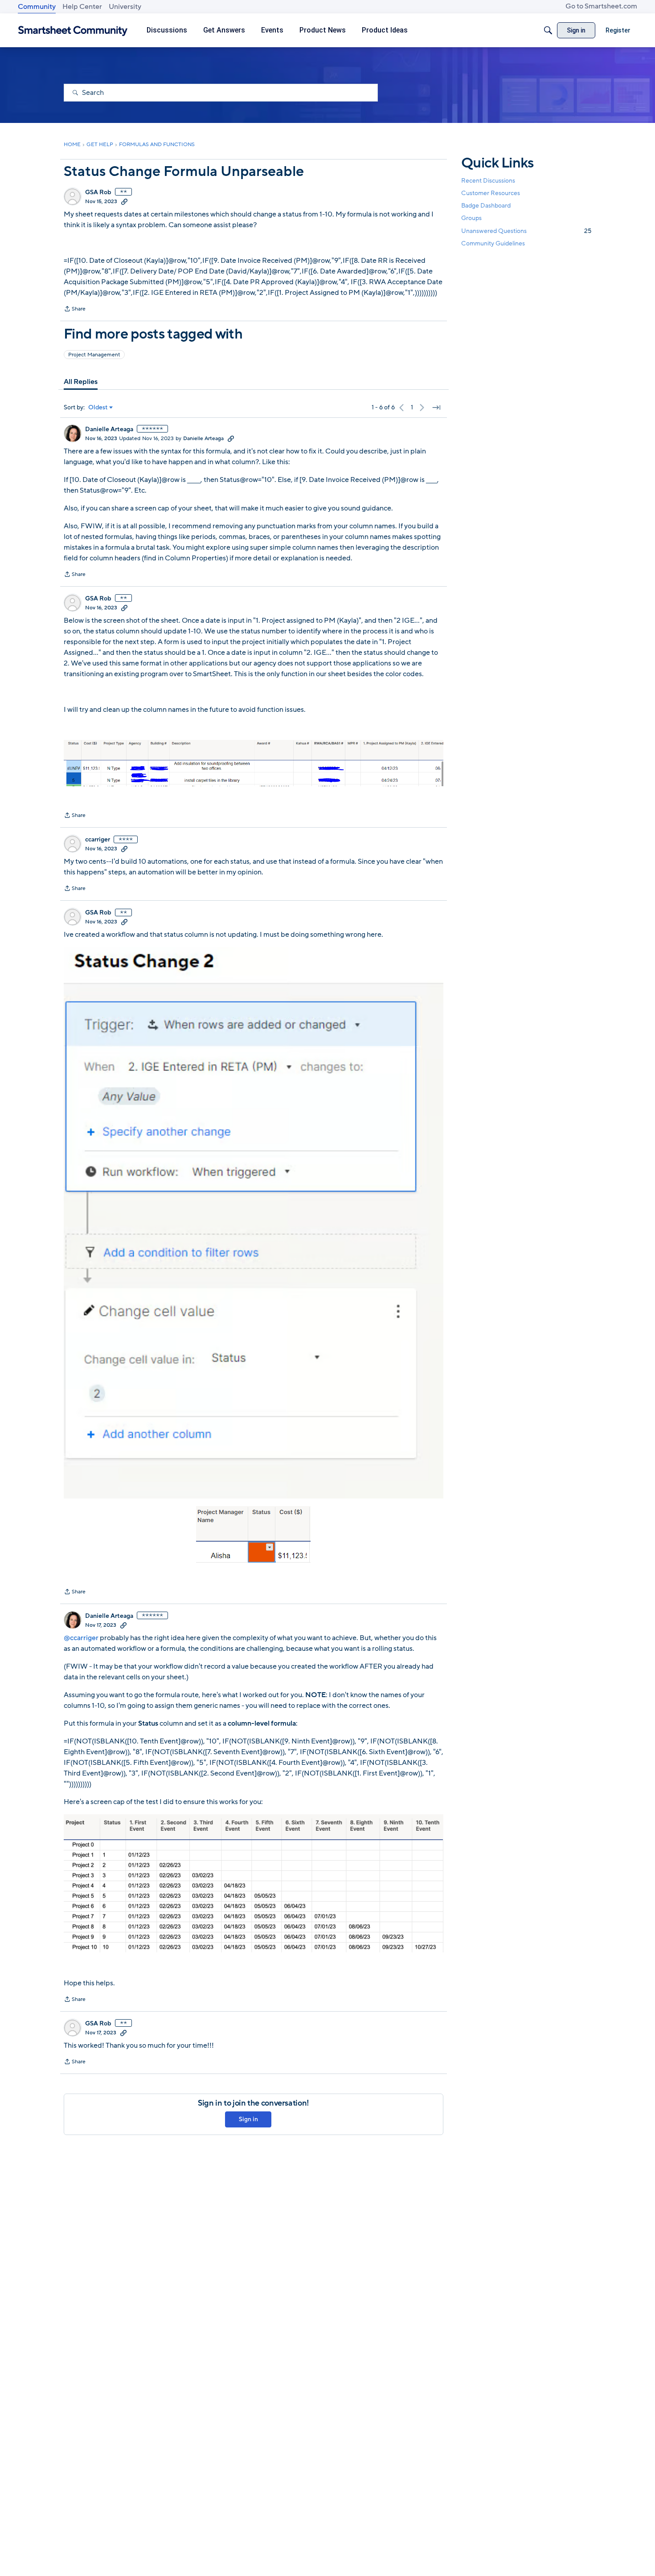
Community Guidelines (493, 243)
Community (37, 7)
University (125, 7)
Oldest (98, 408)
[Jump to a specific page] (436, 408)
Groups (471, 218)
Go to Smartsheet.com (601, 6)
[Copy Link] (124, 201)
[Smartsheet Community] (73, 31)
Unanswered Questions (526, 231)
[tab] (81, 382)
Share (75, 310)
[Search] (548, 30)
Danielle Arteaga (109, 429)
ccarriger (98, 840)
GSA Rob (98, 192)
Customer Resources (491, 193)
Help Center (82, 7)
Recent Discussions (488, 181)
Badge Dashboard (486, 206)
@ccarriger (81, 1638)
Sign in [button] (248, 2119)
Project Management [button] (94, 355)
